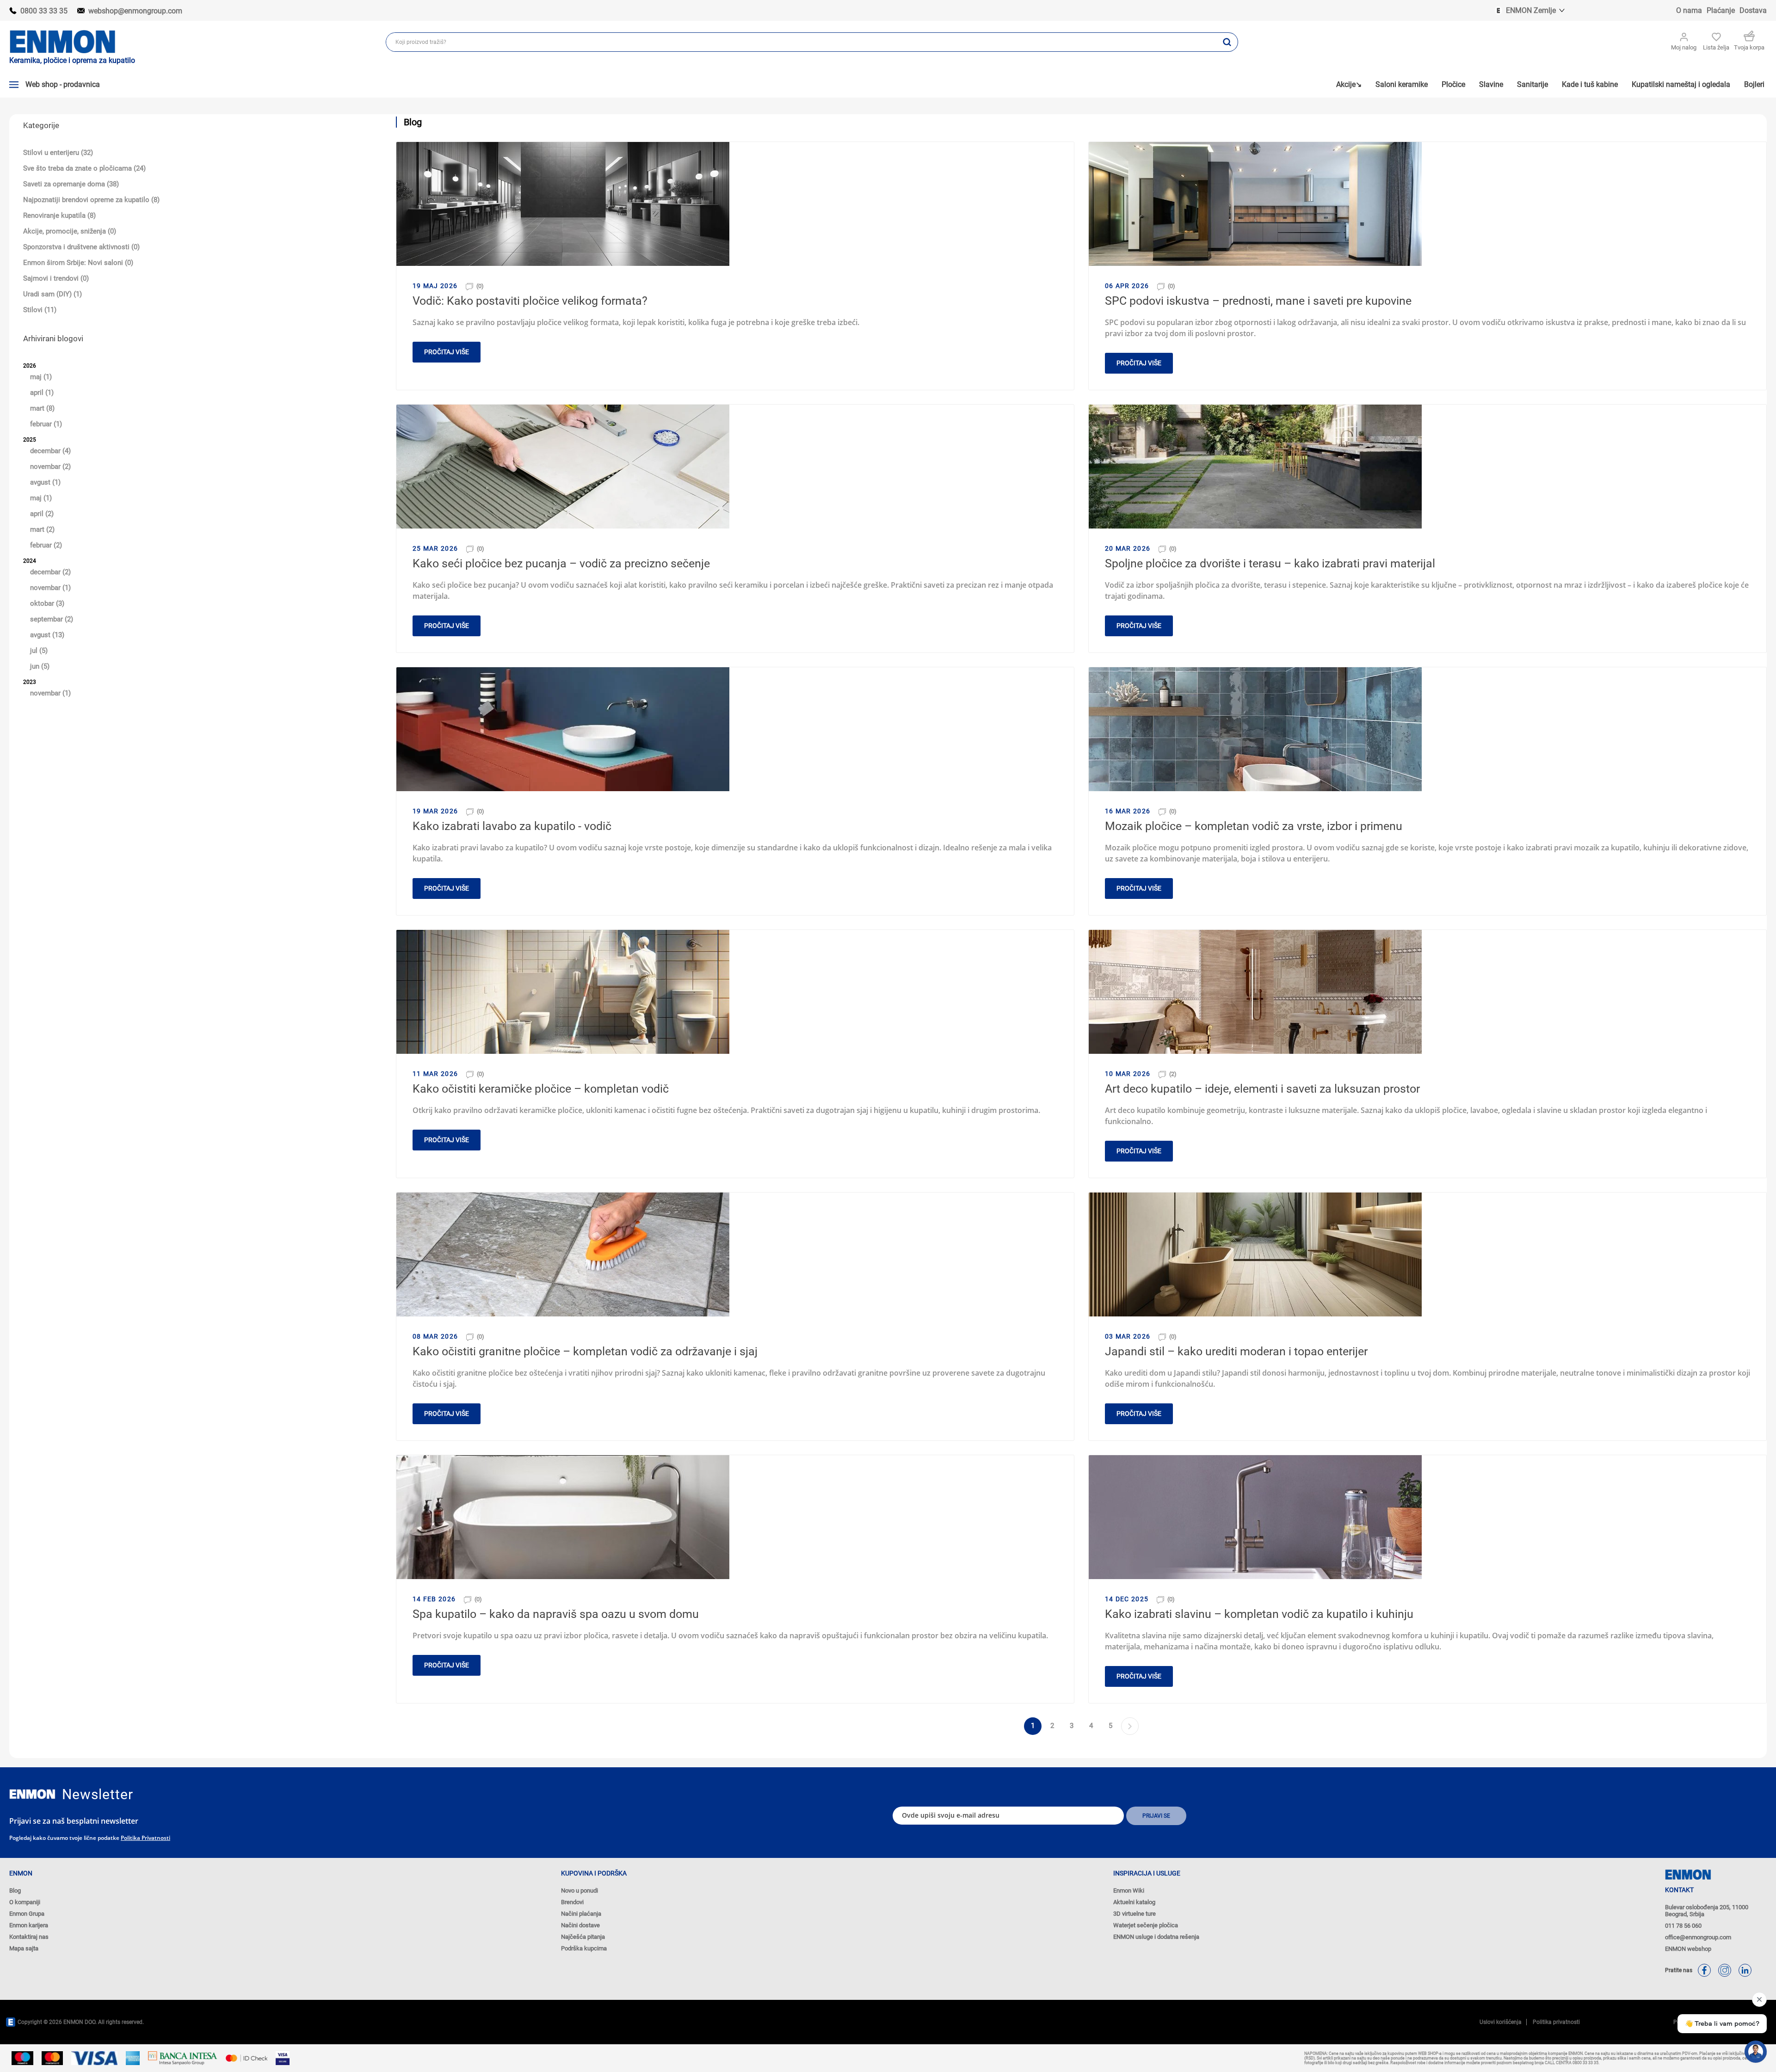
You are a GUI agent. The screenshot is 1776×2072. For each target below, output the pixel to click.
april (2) (42, 514)
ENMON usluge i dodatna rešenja (1156, 1937)
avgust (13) (47, 635)
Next (1130, 1726)
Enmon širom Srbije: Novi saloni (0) (78, 263)
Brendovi (572, 1902)
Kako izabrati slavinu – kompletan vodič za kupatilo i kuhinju (1259, 1614)
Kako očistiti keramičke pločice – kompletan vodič (541, 1089)
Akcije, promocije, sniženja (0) (70, 231)
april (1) (42, 393)
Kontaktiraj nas (29, 1937)
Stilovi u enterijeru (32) (58, 153)
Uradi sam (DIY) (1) (52, 294)
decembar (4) (50, 451)
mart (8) (42, 408)
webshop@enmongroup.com (135, 11)
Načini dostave (580, 1925)
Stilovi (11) (40, 310)
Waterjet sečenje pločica (1146, 1925)
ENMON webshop (1688, 1949)
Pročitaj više (447, 352)
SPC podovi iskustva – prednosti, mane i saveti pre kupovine (1258, 301)
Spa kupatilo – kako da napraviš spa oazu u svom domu (556, 1614)
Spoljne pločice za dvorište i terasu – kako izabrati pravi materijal (1270, 563)
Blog (15, 1891)
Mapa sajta (24, 1948)
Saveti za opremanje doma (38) (71, 184)
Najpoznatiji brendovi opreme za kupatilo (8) (91, 200)
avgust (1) (45, 482)
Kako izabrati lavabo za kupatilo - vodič (512, 826)
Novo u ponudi (580, 1891)
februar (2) (46, 545)
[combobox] (801, 42)
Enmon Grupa (27, 1914)
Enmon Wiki (1129, 1891)
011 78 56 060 (1683, 1926)
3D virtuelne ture (1135, 1914)
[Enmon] (32, 1794)
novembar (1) (50, 588)
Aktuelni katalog (1134, 1902)
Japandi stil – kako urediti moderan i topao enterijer (1236, 1351)
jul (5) (39, 651)
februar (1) (46, 424)
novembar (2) (50, 467)
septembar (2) (52, 619)
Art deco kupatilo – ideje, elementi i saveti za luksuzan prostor (1262, 1089)
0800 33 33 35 (44, 11)
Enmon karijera (29, 1925)
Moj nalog (1684, 47)
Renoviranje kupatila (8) (59, 215)
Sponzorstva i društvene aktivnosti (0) (81, 247)
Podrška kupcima (584, 1948)
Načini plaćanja (581, 1914)
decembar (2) (50, 572)
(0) (480, 286)
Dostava (1753, 10)
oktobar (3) (47, 603)
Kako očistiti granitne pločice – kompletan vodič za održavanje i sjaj (585, 1351)
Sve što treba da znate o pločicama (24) (84, 168)
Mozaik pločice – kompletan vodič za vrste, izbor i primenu (1254, 826)
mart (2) (42, 529)
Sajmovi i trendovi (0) (56, 278)
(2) (1173, 1074)
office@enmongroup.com (1698, 1937)
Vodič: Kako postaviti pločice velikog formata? (530, 301)
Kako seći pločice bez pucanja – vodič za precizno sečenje (561, 563)
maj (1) (41, 377)
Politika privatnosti (145, 1838)
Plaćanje (1721, 10)
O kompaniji (25, 1902)
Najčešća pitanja (583, 1937)
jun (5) (40, 666)
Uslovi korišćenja (1501, 2022)
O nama (1689, 10)
